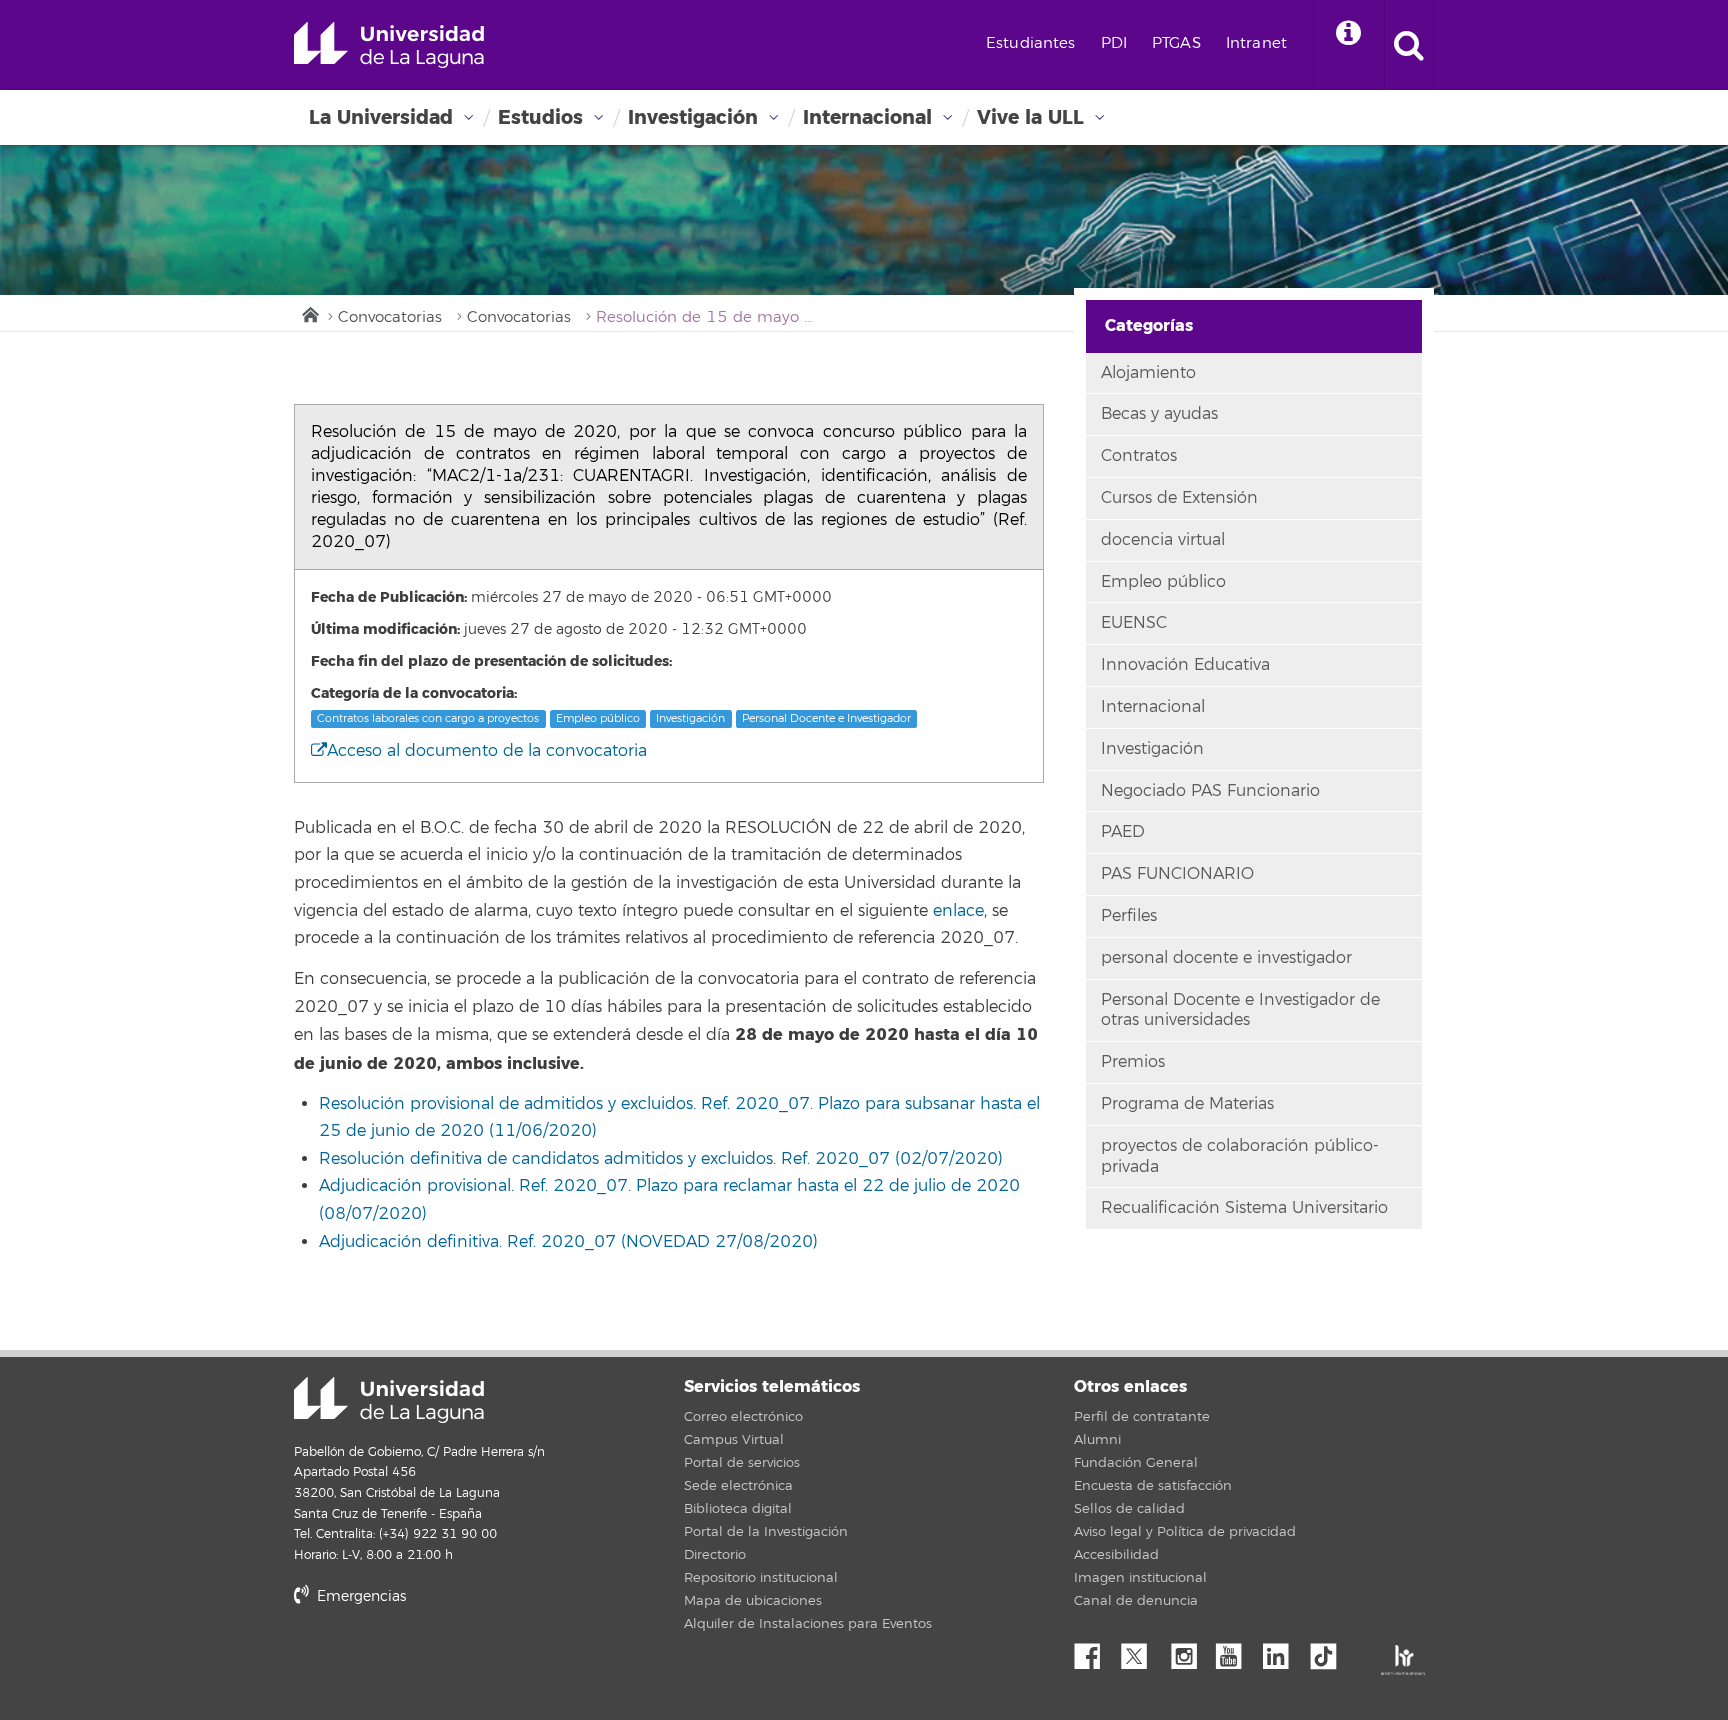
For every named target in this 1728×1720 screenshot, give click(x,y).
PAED (1123, 832)
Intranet (1256, 43)
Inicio (309, 313)
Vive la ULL (1030, 117)
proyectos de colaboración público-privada (1240, 1156)
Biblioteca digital (738, 1509)
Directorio (715, 1555)
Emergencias (359, 1596)
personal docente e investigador (1226, 958)
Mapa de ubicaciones (753, 1601)
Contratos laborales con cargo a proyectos (428, 718)
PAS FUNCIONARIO (1177, 874)
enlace (958, 911)
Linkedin (1283, 1651)
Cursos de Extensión (1179, 498)
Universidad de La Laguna (389, 45)
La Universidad (381, 117)
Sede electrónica (738, 1486)
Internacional (867, 117)
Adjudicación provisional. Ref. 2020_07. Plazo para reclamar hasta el (590, 1186)
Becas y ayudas (1159, 414)
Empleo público (598, 718)
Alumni (1097, 1440)
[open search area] (1409, 45)
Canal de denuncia (1136, 1601)
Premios (1133, 1062)
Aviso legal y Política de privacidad (1185, 1532)
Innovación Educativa (1185, 665)
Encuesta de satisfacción (1153, 1486)
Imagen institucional (1140, 1578)
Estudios (540, 117)
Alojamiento (1148, 373)
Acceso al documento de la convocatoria (487, 751)
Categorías (1149, 325)
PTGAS (1176, 43)
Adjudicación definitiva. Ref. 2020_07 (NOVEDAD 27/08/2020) (568, 1242)
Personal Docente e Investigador (826, 718)
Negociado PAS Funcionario (1210, 791)
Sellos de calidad (1129, 1509)
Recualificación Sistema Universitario (1244, 1208)
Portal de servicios (742, 1463)
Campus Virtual (734, 1440)
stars (444, 1664)
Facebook (1095, 1651)
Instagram (1189, 1651)
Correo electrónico (743, 1417)
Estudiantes (1031, 43)
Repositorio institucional (761, 1578)
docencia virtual (1163, 540)
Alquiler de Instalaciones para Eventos (808, 1624)
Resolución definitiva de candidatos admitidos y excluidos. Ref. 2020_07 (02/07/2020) (661, 1159)
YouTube (1236, 1651)
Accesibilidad (1116, 1555)
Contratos (1139, 456)
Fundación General (1136, 1463)
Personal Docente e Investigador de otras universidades (1240, 1010)
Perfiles (1129, 916)
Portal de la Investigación (766, 1532)
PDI (1114, 43)
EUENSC (1134, 623)
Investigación (693, 117)
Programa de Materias (1187, 1104)
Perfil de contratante (1142, 1417)
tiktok (1330, 1651)
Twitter (1142, 1651)
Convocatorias (390, 317)
